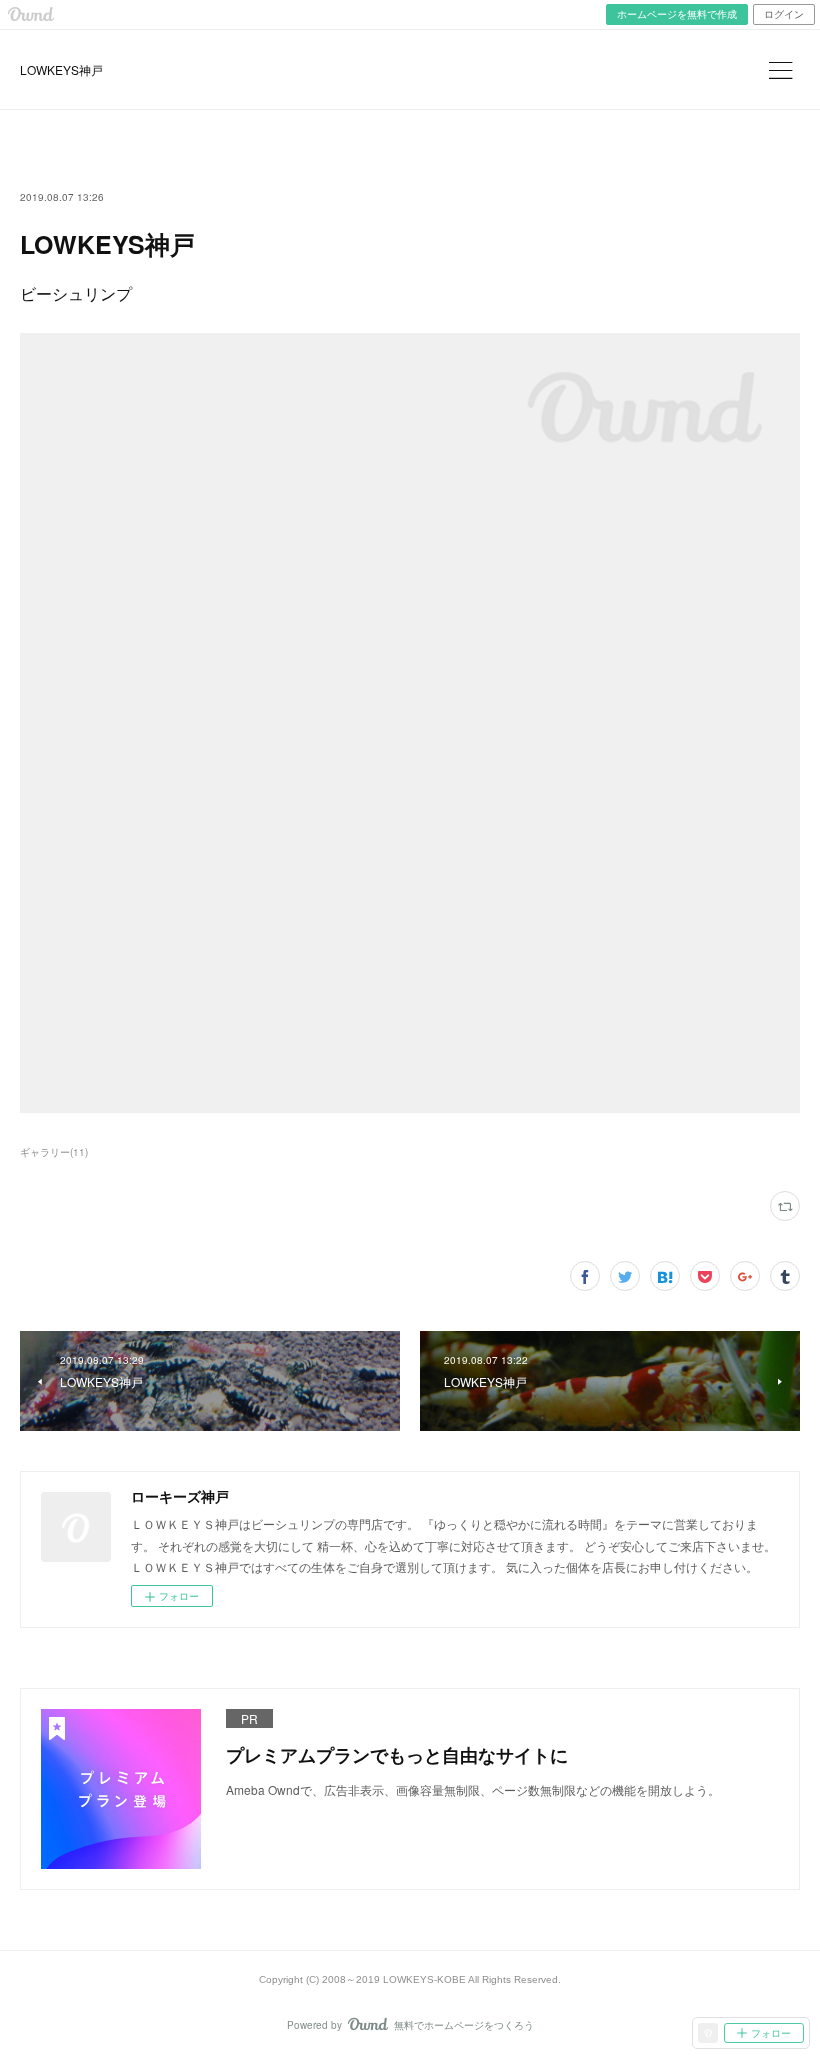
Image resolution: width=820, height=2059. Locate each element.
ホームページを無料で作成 (677, 14)
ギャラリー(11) (54, 1152)
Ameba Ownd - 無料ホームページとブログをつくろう (31, 14)
